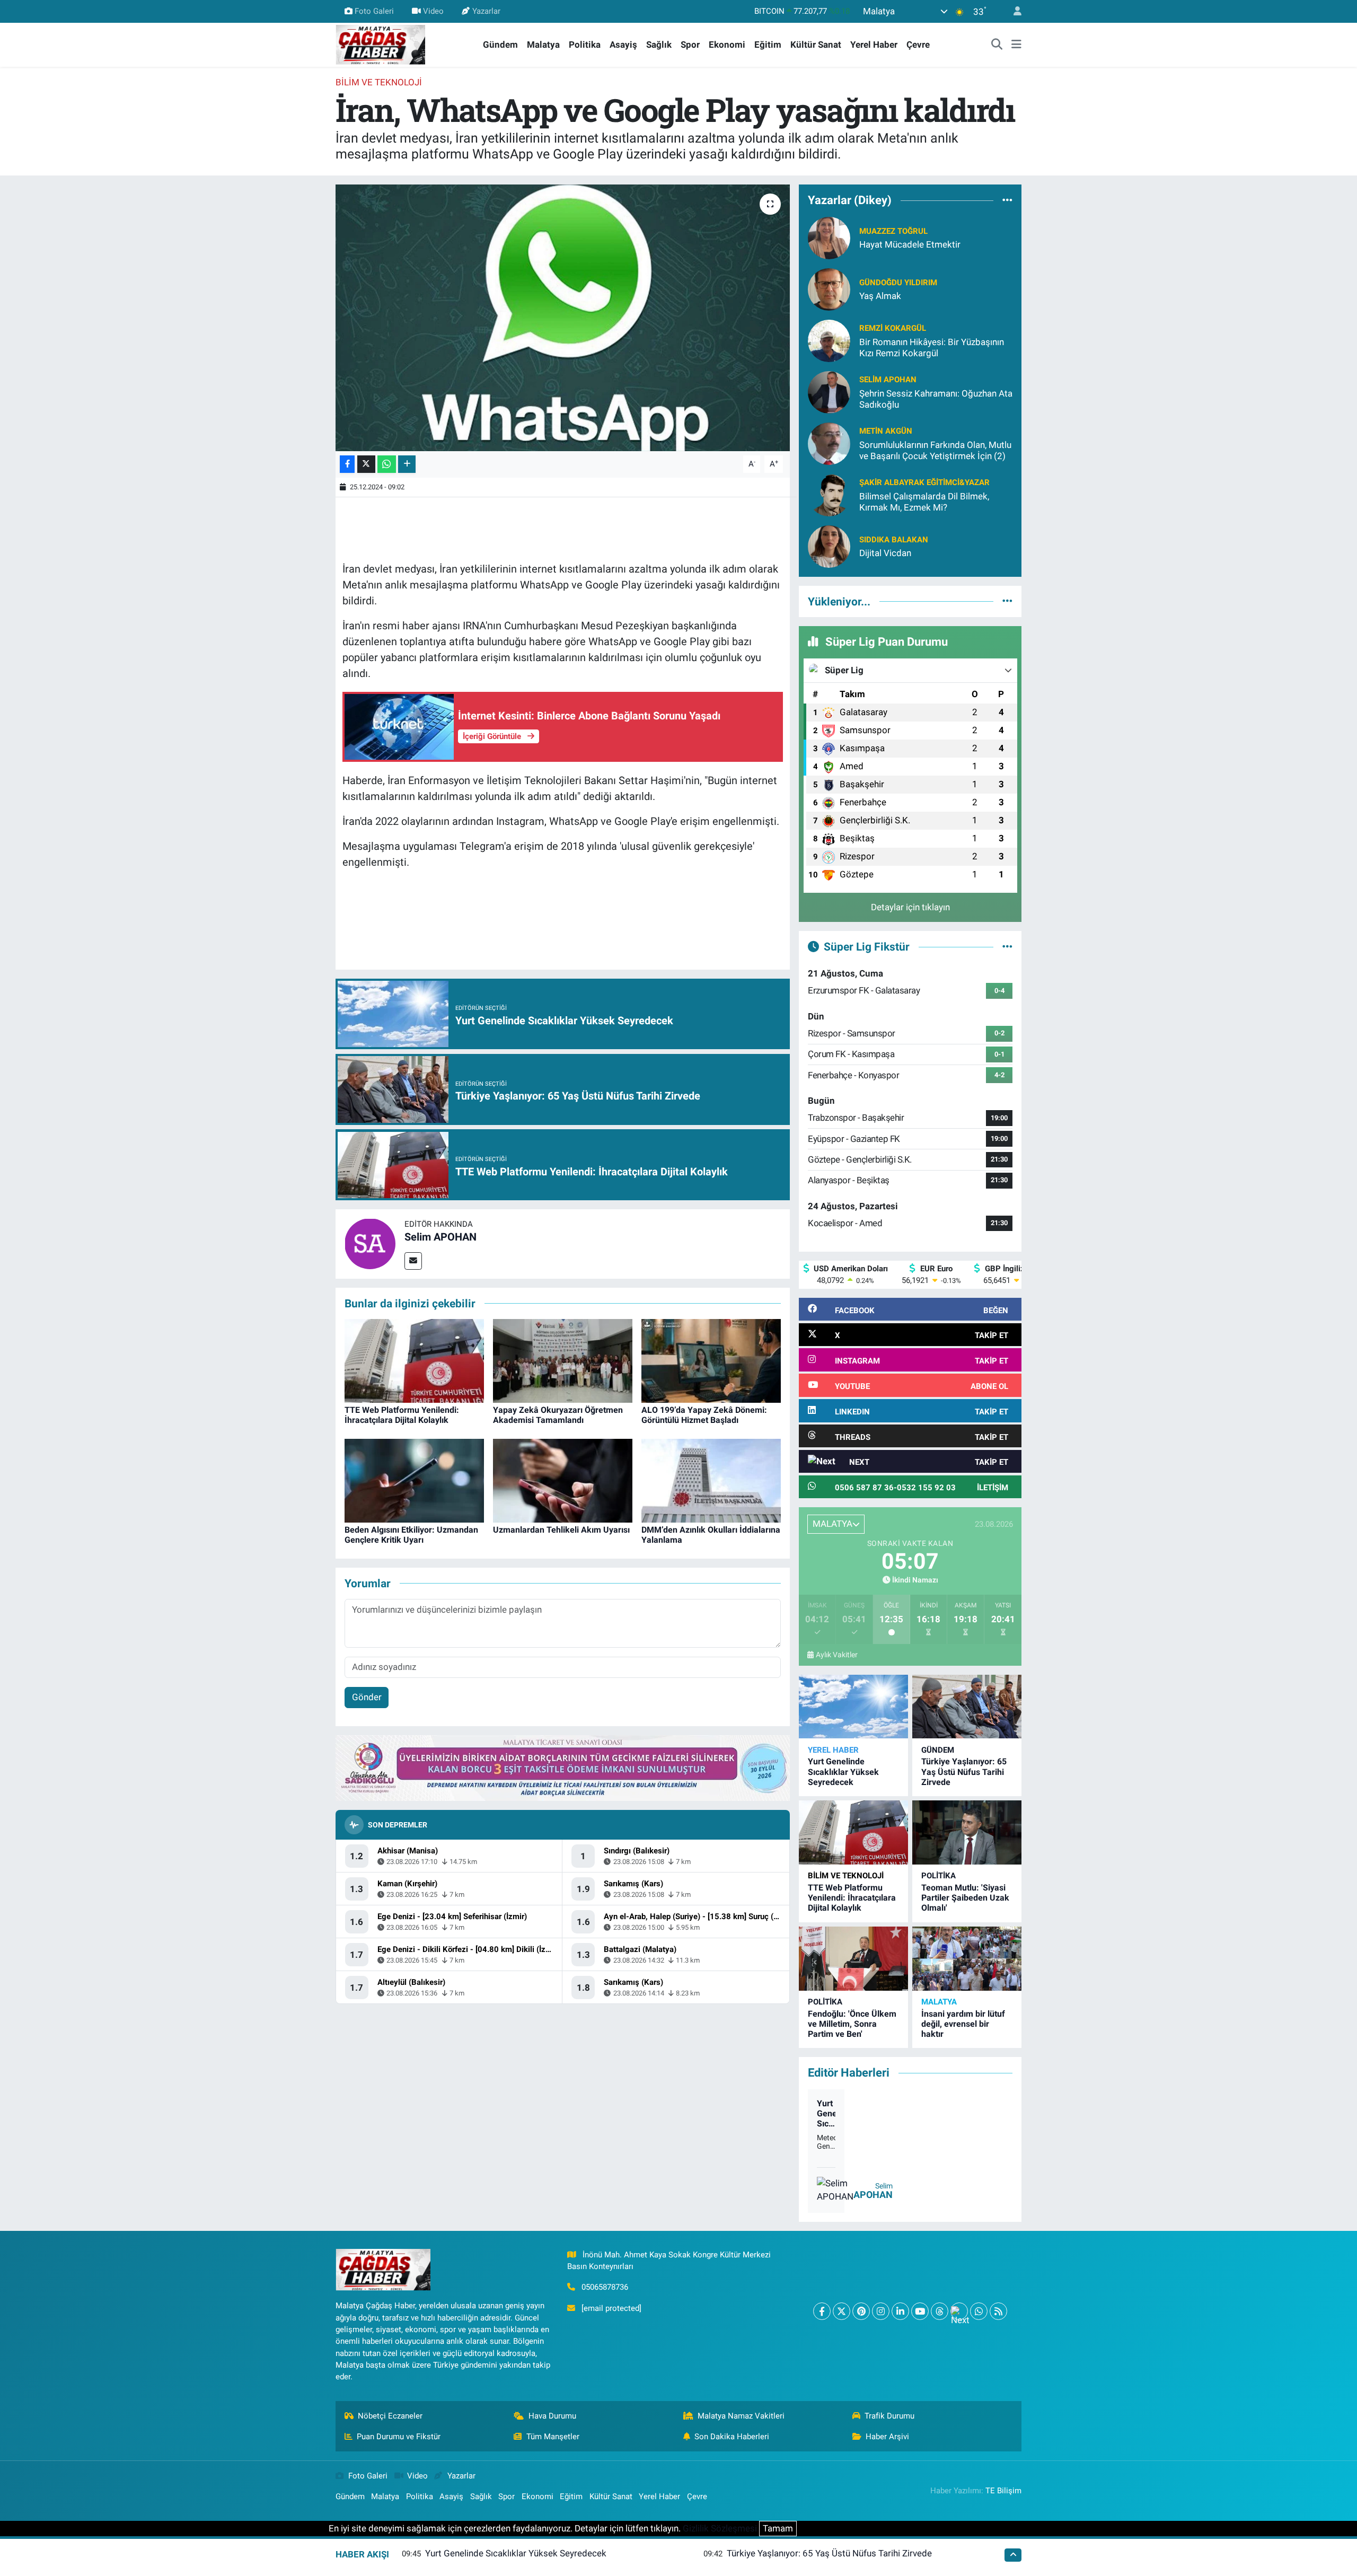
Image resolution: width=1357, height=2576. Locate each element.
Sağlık (659, 45)
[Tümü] (1007, 200)
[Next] (959, 2311)
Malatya (543, 45)
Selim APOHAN (440, 1237)
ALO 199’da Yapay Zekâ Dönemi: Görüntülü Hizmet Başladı (704, 1415)
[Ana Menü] (1016, 45)
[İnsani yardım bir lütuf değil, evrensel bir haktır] (967, 1959)
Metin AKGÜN (886, 431)
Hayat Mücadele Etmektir (910, 244)
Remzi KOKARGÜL (893, 328)
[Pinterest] (861, 2311)
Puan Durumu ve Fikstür (399, 2437)
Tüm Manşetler (553, 2437)
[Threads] (940, 2311)
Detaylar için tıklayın (910, 907)
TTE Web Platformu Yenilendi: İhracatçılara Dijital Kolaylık (402, 1415)
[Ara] (997, 45)
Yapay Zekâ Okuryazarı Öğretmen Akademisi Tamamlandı (558, 1415)
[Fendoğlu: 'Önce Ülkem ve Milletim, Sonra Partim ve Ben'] (853, 1959)
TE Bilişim (1003, 2491)
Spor (690, 45)
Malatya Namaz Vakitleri (741, 2416)
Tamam (778, 2528)
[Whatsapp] (979, 2311)
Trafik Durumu (889, 2416)
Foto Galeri (374, 11)
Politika (585, 45)
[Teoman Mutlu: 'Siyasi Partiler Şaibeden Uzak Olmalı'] (967, 1832)
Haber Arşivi (887, 2437)
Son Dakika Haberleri (732, 2437)
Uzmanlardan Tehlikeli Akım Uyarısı (561, 1530)
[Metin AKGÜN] (829, 443)
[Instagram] (881, 2311)
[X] (841, 2311)
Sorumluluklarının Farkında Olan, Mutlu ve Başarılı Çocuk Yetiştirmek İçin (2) (935, 450)
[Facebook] (822, 2311)
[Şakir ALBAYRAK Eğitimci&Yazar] (829, 494)
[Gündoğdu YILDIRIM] (829, 288)
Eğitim (768, 45)
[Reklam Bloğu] (563, 1768)
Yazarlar (486, 11)
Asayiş (623, 45)
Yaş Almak (880, 296)
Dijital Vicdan (885, 553)
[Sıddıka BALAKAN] (829, 546)
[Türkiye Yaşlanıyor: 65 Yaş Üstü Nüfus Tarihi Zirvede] (967, 1707)
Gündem (500, 45)
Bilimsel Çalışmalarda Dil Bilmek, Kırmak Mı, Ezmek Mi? (924, 502)
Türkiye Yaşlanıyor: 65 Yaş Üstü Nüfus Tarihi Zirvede (964, 1771)
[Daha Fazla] (407, 464)
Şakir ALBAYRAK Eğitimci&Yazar (924, 482)
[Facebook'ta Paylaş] (347, 464)
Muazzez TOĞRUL (893, 231)
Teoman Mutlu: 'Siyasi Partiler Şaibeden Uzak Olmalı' (965, 1898)
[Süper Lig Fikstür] (1007, 946)
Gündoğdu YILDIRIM (898, 283)
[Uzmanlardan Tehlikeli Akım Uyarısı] (563, 1480)
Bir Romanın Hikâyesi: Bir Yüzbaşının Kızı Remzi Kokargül (932, 348)
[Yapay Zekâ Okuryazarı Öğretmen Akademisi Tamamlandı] (563, 1360)
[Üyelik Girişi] (1013, 11)
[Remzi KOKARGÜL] (829, 340)
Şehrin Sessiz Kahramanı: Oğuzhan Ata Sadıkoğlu (936, 399)
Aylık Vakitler (837, 1655)
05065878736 (605, 2287)
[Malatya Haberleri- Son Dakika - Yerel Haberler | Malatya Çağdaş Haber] (381, 44)
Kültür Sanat (816, 45)
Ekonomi (727, 45)
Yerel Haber (874, 45)
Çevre (918, 45)
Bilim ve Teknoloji (379, 82)
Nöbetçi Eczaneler (390, 2416)
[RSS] (998, 2311)
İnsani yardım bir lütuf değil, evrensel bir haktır (963, 2024)
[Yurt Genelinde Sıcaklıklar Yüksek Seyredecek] (853, 1707)
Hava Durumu (552, 2416)
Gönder (367, 1697)
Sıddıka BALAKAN (894, 540)
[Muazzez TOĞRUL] (829, 237)
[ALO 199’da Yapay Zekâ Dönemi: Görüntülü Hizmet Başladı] (711, 1360)
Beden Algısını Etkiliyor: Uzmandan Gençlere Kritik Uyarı (411, 1535)
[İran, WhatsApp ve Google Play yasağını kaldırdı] (563, 318)
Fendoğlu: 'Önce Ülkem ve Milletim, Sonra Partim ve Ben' (852, 2024)
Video (433, 11)
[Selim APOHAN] (370, 1243)
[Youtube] (920, 2311)
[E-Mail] (413, 1261)
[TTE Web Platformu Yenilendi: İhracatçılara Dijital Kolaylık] (414, 1360)
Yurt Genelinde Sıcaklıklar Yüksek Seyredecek (843, 1771)
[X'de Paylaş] (366, 464)
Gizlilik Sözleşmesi (720, 2528)
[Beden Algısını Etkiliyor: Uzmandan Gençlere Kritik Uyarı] (414, 1480)
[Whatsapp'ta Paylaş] (387, 464)
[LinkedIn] (900, 2311)
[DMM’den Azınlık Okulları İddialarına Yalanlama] (711, 1480)
